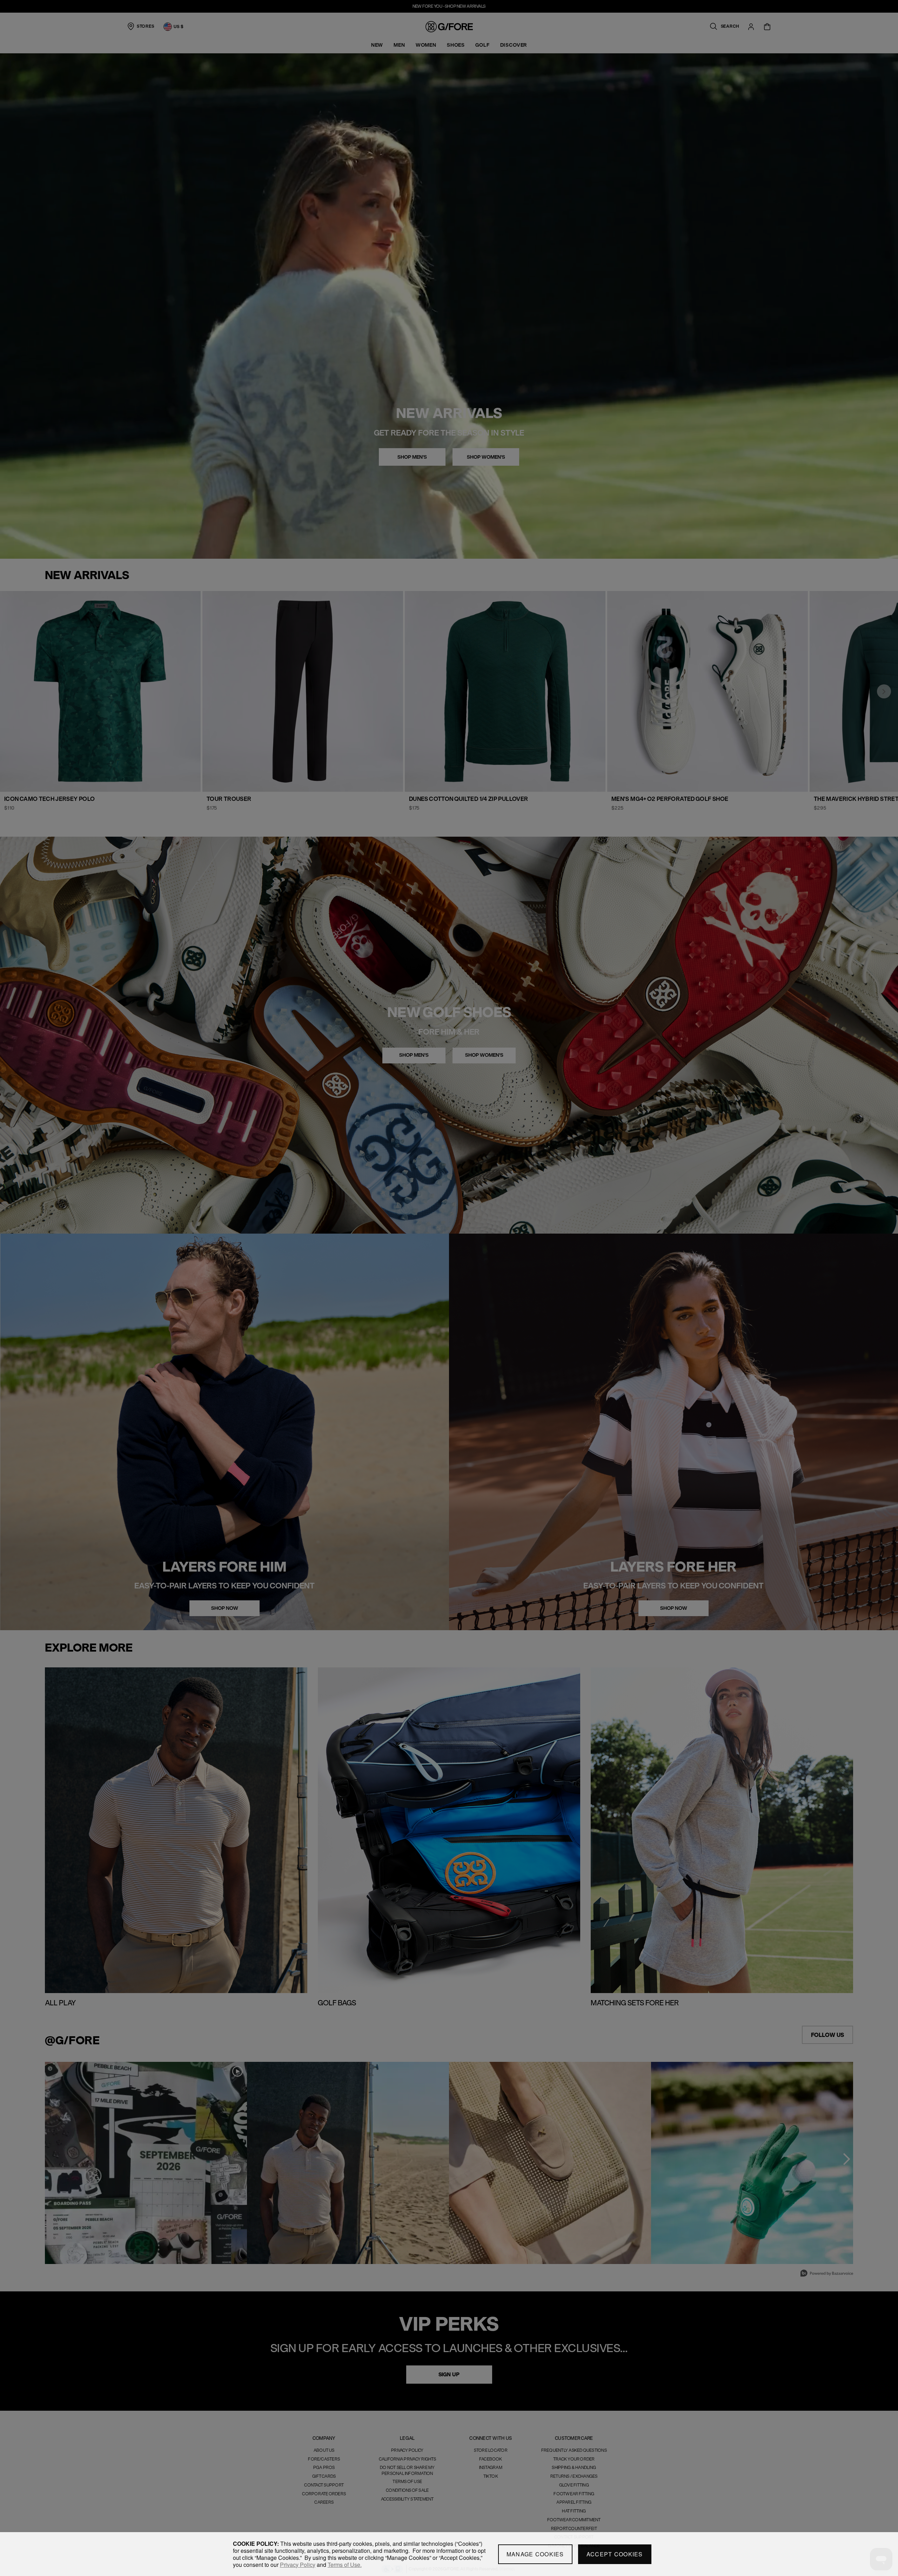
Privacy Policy (298, 2565)
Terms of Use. (345, 2565)
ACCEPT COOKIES (615, 2554)
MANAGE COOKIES (535, 2554)
